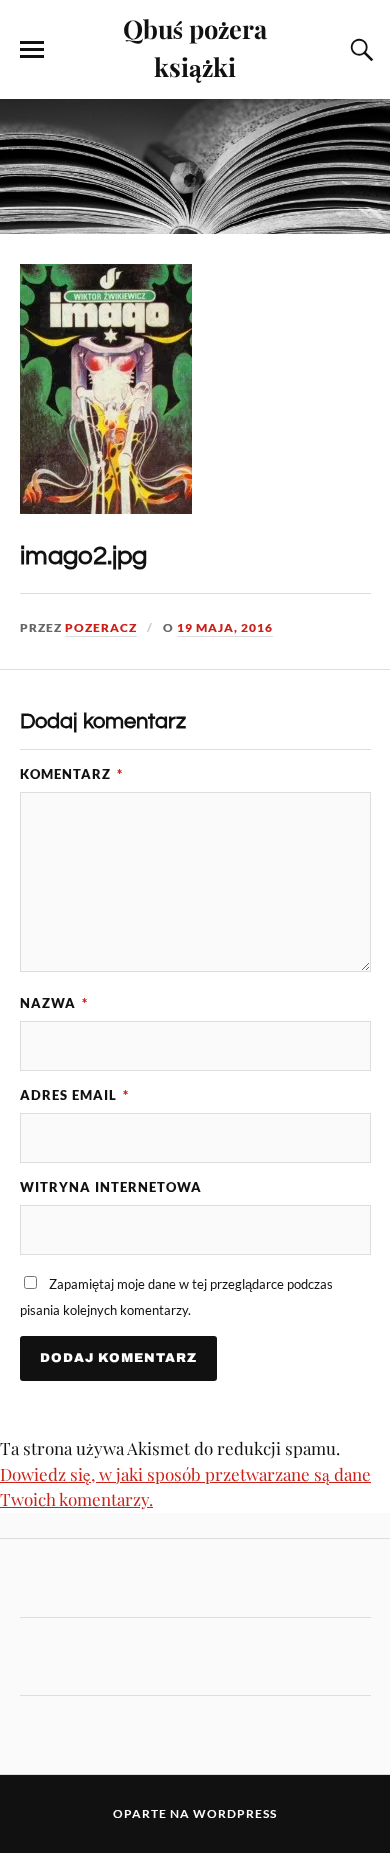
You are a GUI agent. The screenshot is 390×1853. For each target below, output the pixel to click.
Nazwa (54, 1003)
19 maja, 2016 (225, 627)
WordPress (235, 1813)
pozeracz (101, 627)
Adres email (74, 1095)
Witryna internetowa (111, 1187)
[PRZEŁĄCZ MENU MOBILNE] (32, 50)
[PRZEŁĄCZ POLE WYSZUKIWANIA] (359, 50)
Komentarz (71, 774)
